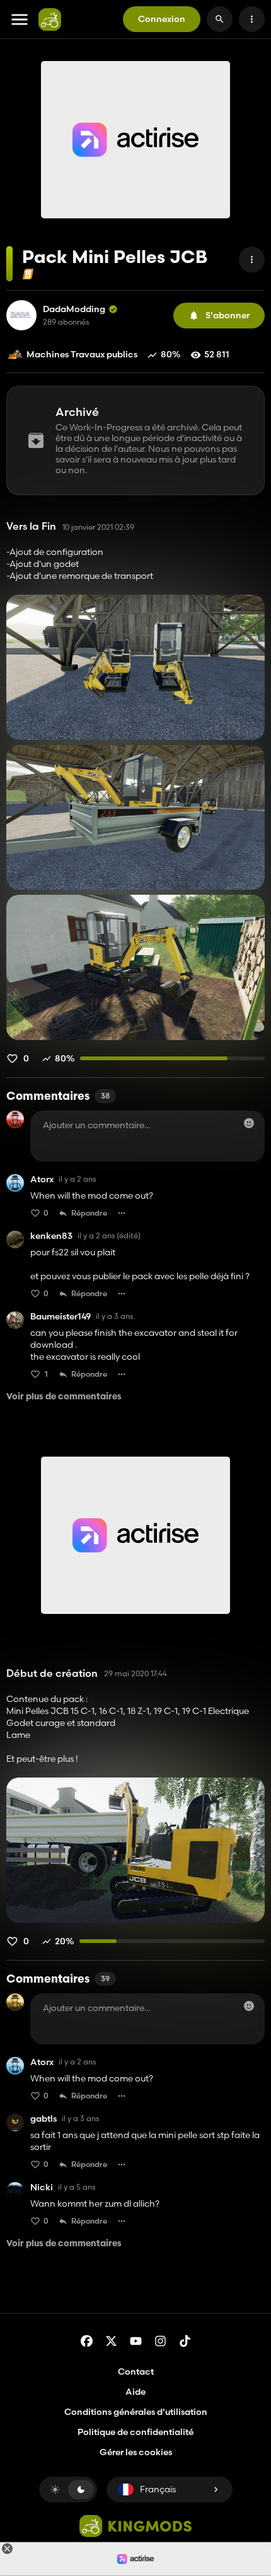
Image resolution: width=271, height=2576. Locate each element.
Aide (135, 2392)
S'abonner (228, 315)
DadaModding (74, 309)
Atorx (42, 1179)
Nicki (42, 2187)
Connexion (162, 19)
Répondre (89, 1213)
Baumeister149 (61, 1317)
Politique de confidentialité (135, 2432)
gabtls (43, 2119)
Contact (136, 2372)
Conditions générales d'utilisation (136, 2412)
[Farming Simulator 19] (28, 274)
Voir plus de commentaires (64, 1397)
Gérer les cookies (136, 2452)
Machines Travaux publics (82, 354)
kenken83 (51, 1236)
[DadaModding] (21, 315)
